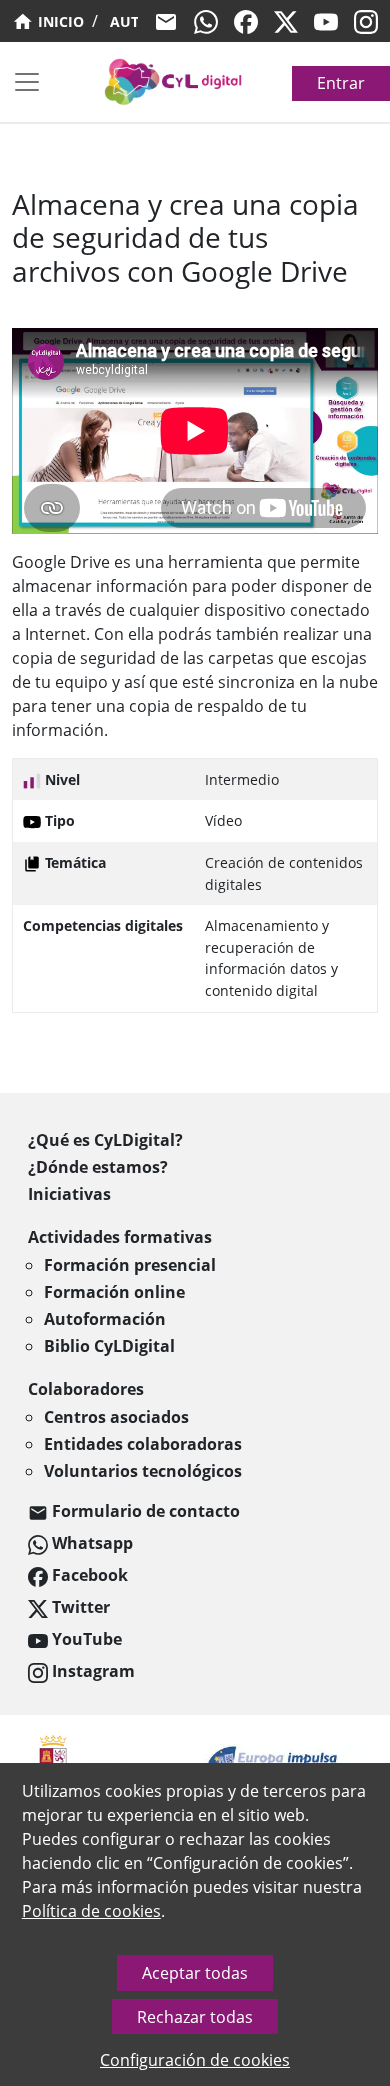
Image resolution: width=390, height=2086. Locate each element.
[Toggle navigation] (27, 82)
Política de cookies (91, 1911)
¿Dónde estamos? (98, 1167)
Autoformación (105, 1319)
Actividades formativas (120, 1237)
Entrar (341, 83)
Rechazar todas (195, 2017)
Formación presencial (130, 1265)
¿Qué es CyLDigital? (105, 1140)
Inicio (59, 21)
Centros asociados (116, 1417)
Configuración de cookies (195, 2060)
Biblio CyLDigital (109, 1346)
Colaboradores (86, 1389)
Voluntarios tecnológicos (143, 1471)
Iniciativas (69, 1194)
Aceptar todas (195, 1973)
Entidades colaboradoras (143, 1444)
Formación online (114, 1292)
